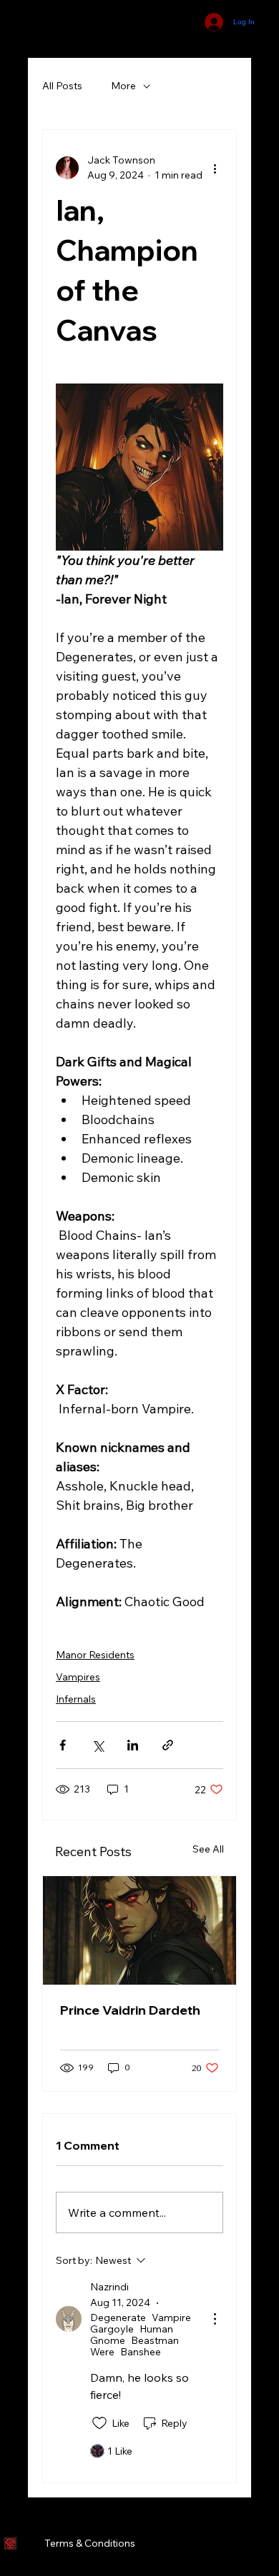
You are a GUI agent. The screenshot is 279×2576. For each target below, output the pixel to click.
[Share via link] (168, 1745)
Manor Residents (95, 1655)
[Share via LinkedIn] (133, 1745)
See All (208, 1849)
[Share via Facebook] (63, 1745)
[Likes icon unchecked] (99, 2423)
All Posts (62, 86)
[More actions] (215, 168)
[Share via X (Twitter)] (98, 1745)
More (123, 86)
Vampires (78, 1677)
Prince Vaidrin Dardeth (130, 2010)
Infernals (76, 1699)
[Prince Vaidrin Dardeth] (139, 1930)
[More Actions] (215, 2319)
